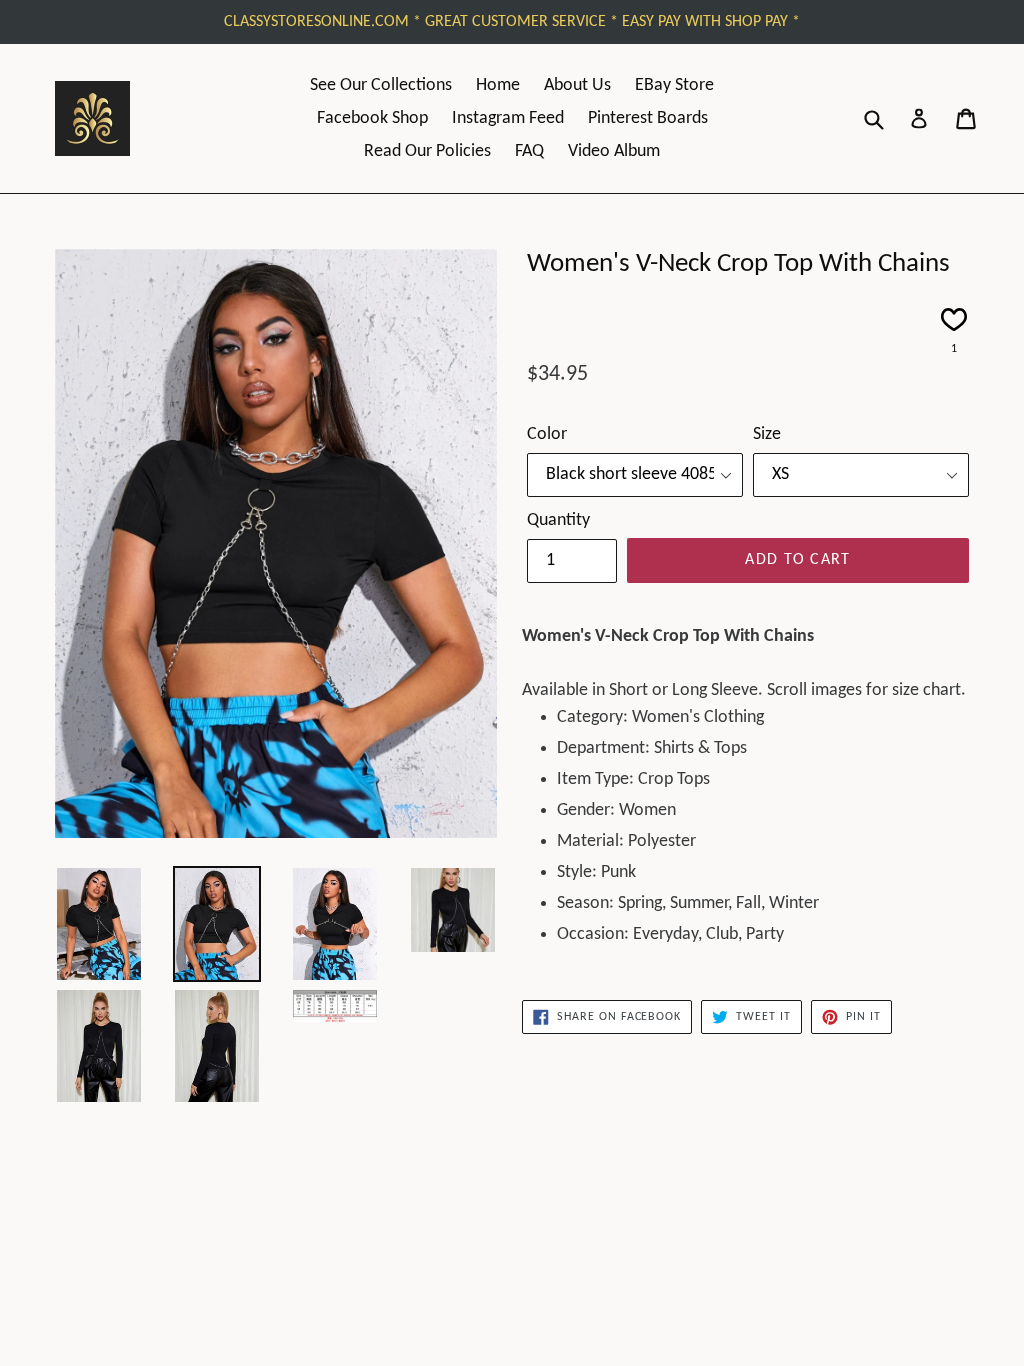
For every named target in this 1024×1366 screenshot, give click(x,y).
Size (767, 434)
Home (498, 85)
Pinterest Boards (648, 118)
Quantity (558, 520)
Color (547, 434)
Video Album (614, 151)
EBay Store (674, 85)
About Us (577, 85)
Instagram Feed (508, 118)
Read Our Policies (427, 151)
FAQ (529, 151)
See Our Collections (381, 85)
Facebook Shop (372, 118)
